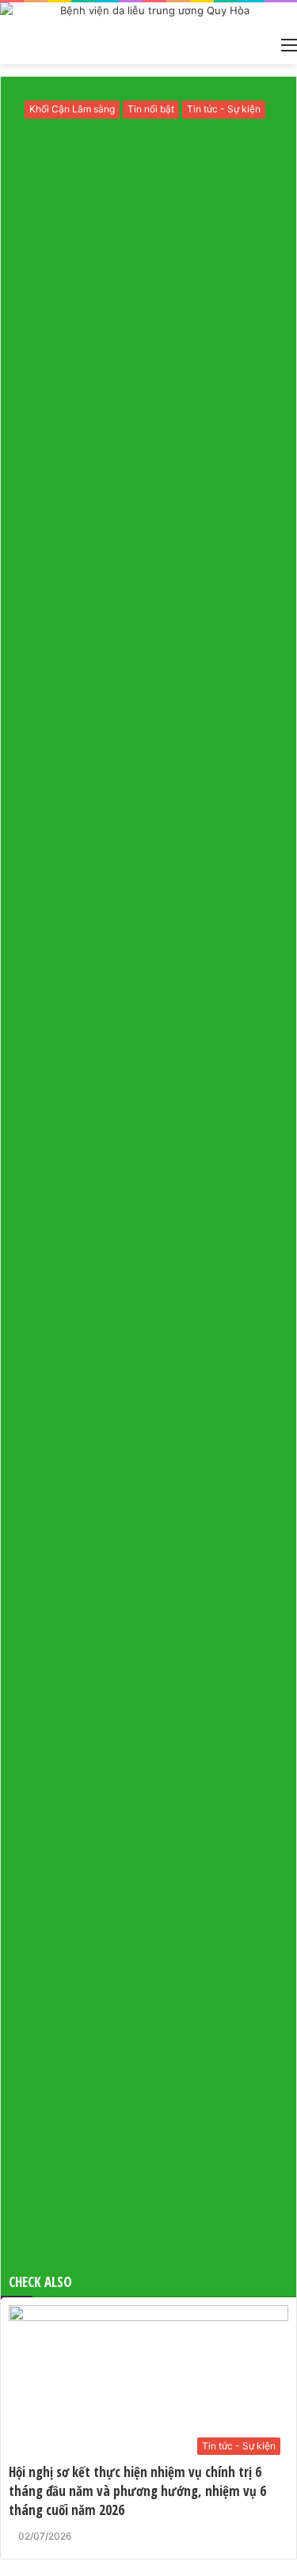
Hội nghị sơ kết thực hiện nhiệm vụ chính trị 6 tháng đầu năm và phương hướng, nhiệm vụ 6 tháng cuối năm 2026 (137, 2491)
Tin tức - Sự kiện (224, 109)
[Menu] (289, 44)
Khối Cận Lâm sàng (72, 109)
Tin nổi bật (151, 109)
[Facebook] (2, 2567)
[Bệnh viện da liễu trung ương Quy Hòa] (148, 15)
